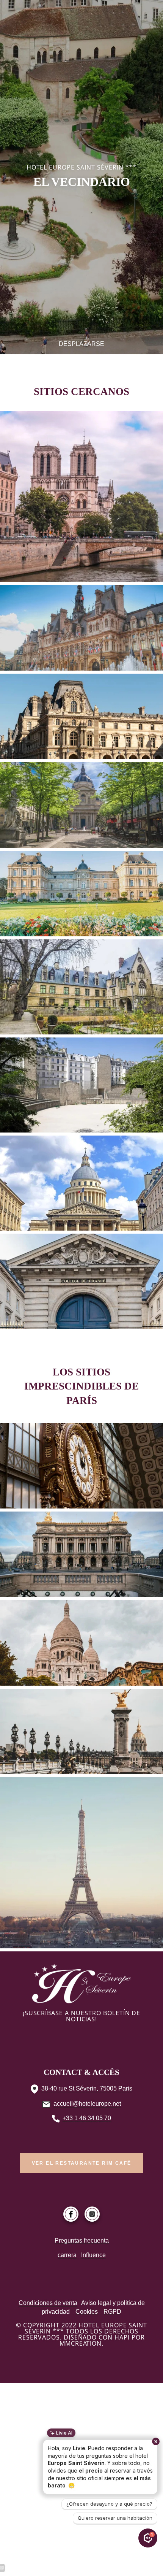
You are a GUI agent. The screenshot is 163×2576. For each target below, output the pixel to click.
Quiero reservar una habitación (115, 2518)
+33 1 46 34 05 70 (87, 2118)
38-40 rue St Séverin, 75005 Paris (87, 2088)
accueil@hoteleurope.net (87, 2104)
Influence (93, 2255)
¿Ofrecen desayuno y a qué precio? (109, 2504)
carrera (67, 2255)
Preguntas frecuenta (82, 2241)
